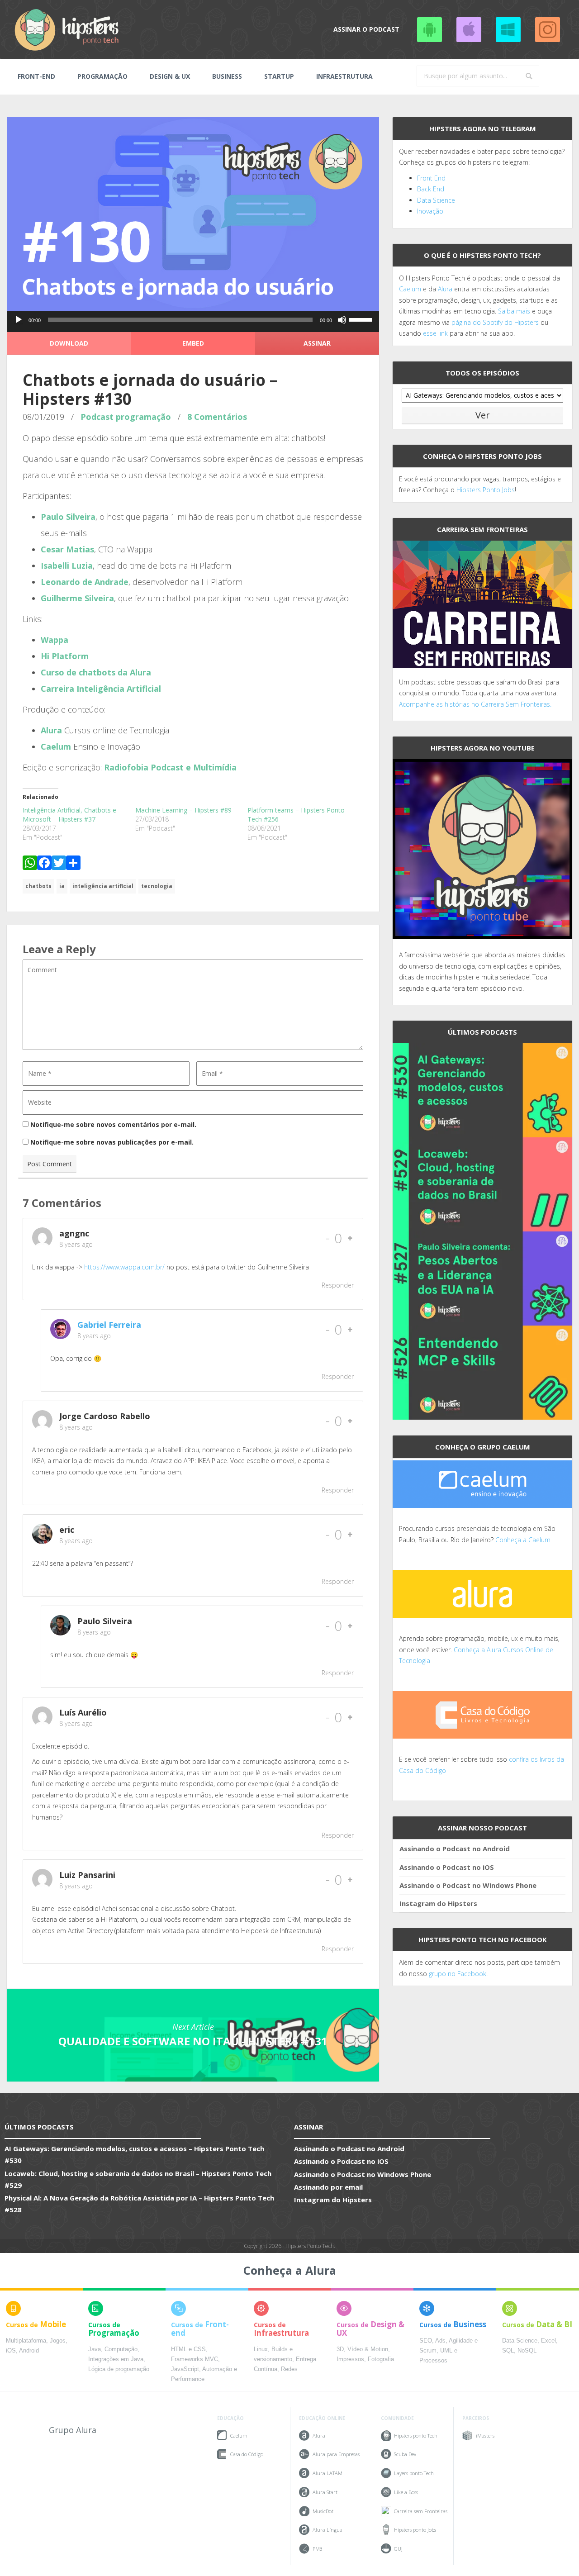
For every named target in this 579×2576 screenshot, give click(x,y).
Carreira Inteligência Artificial (101, 689)
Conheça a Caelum (523, 1540)
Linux (261, 2349)
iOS (11, 2351)
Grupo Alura (73, 2430)
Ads (440, 2341)
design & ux (170, 76)
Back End (431, 189)
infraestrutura (344, 76)
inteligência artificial (103, 886)
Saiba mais (514, 311)
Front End (431, 178)
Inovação (430, 211)
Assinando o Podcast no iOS (469, 29)
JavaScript (185, 2369)
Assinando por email (328, 2187)
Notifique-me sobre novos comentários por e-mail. (113, 1124)
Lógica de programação (119, 2369)
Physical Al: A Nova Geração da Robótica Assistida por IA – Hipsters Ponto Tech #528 (139, 2204)
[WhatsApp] (30, 864)
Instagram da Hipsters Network (547, 29)
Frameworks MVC (195, 2359)
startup (279, 76)
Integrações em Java (116, 2359)
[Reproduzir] (19, 320)
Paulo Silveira (68, 517)
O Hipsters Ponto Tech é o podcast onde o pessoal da (479, 278)
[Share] (73, 864)
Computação (121, 2349)
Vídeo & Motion (368, 2349)
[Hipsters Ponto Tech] (67, 29)
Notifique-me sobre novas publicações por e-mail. (112, 1142)
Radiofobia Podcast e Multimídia (170, 767)
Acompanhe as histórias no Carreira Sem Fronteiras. (475, 704)
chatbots (38, 886)
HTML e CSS (188, 2349)
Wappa (55, 640)
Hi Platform (65, 656)
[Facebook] (44, 864)
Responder (338, 1285)
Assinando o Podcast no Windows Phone (508, 29)
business (227, 76)
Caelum (56, 746)
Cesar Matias (67, 549)
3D (340, 2349)
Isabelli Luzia (67, 566)
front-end (36, 76)
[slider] (362, 319)
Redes (289, 2369)
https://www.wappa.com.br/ (124, 1267)
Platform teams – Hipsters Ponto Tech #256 (296, 815)
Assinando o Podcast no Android (429, 29)
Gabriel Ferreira (109, 1325)
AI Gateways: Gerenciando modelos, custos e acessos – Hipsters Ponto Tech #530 (134, 2154)
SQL (508, 2351)
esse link (435, 333)
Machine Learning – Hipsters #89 (183, 810)
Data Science (436, 200)
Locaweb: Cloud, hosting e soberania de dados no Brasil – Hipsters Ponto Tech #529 (138, 2179)
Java (95, 2349)
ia (62, 886)
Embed (193, 343)
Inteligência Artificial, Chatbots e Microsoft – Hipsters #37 (69, 815)
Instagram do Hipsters (438, 1903)
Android (29, 2351)
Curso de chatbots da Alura (96, 672)
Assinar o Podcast (366, 29)
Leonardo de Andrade (85, 582)
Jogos (58, 2341)
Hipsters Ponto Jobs (486, 490)
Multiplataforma (26, 2341)
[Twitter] (59, 864)
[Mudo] (342, 320)
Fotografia (381, 2359)
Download (69, 343)
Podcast (97, 417)
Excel (548, 2341)
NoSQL (527, 2351)
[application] (193, 322)
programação (102, 76)
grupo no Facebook (458, 1974)
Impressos (350, 2359)
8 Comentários (217, 417)
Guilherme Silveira (77, 598)
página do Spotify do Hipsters (495, 322)
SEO (426, 2341)
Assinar (317, 343)
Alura (51, 730)
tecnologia (157, 886)
